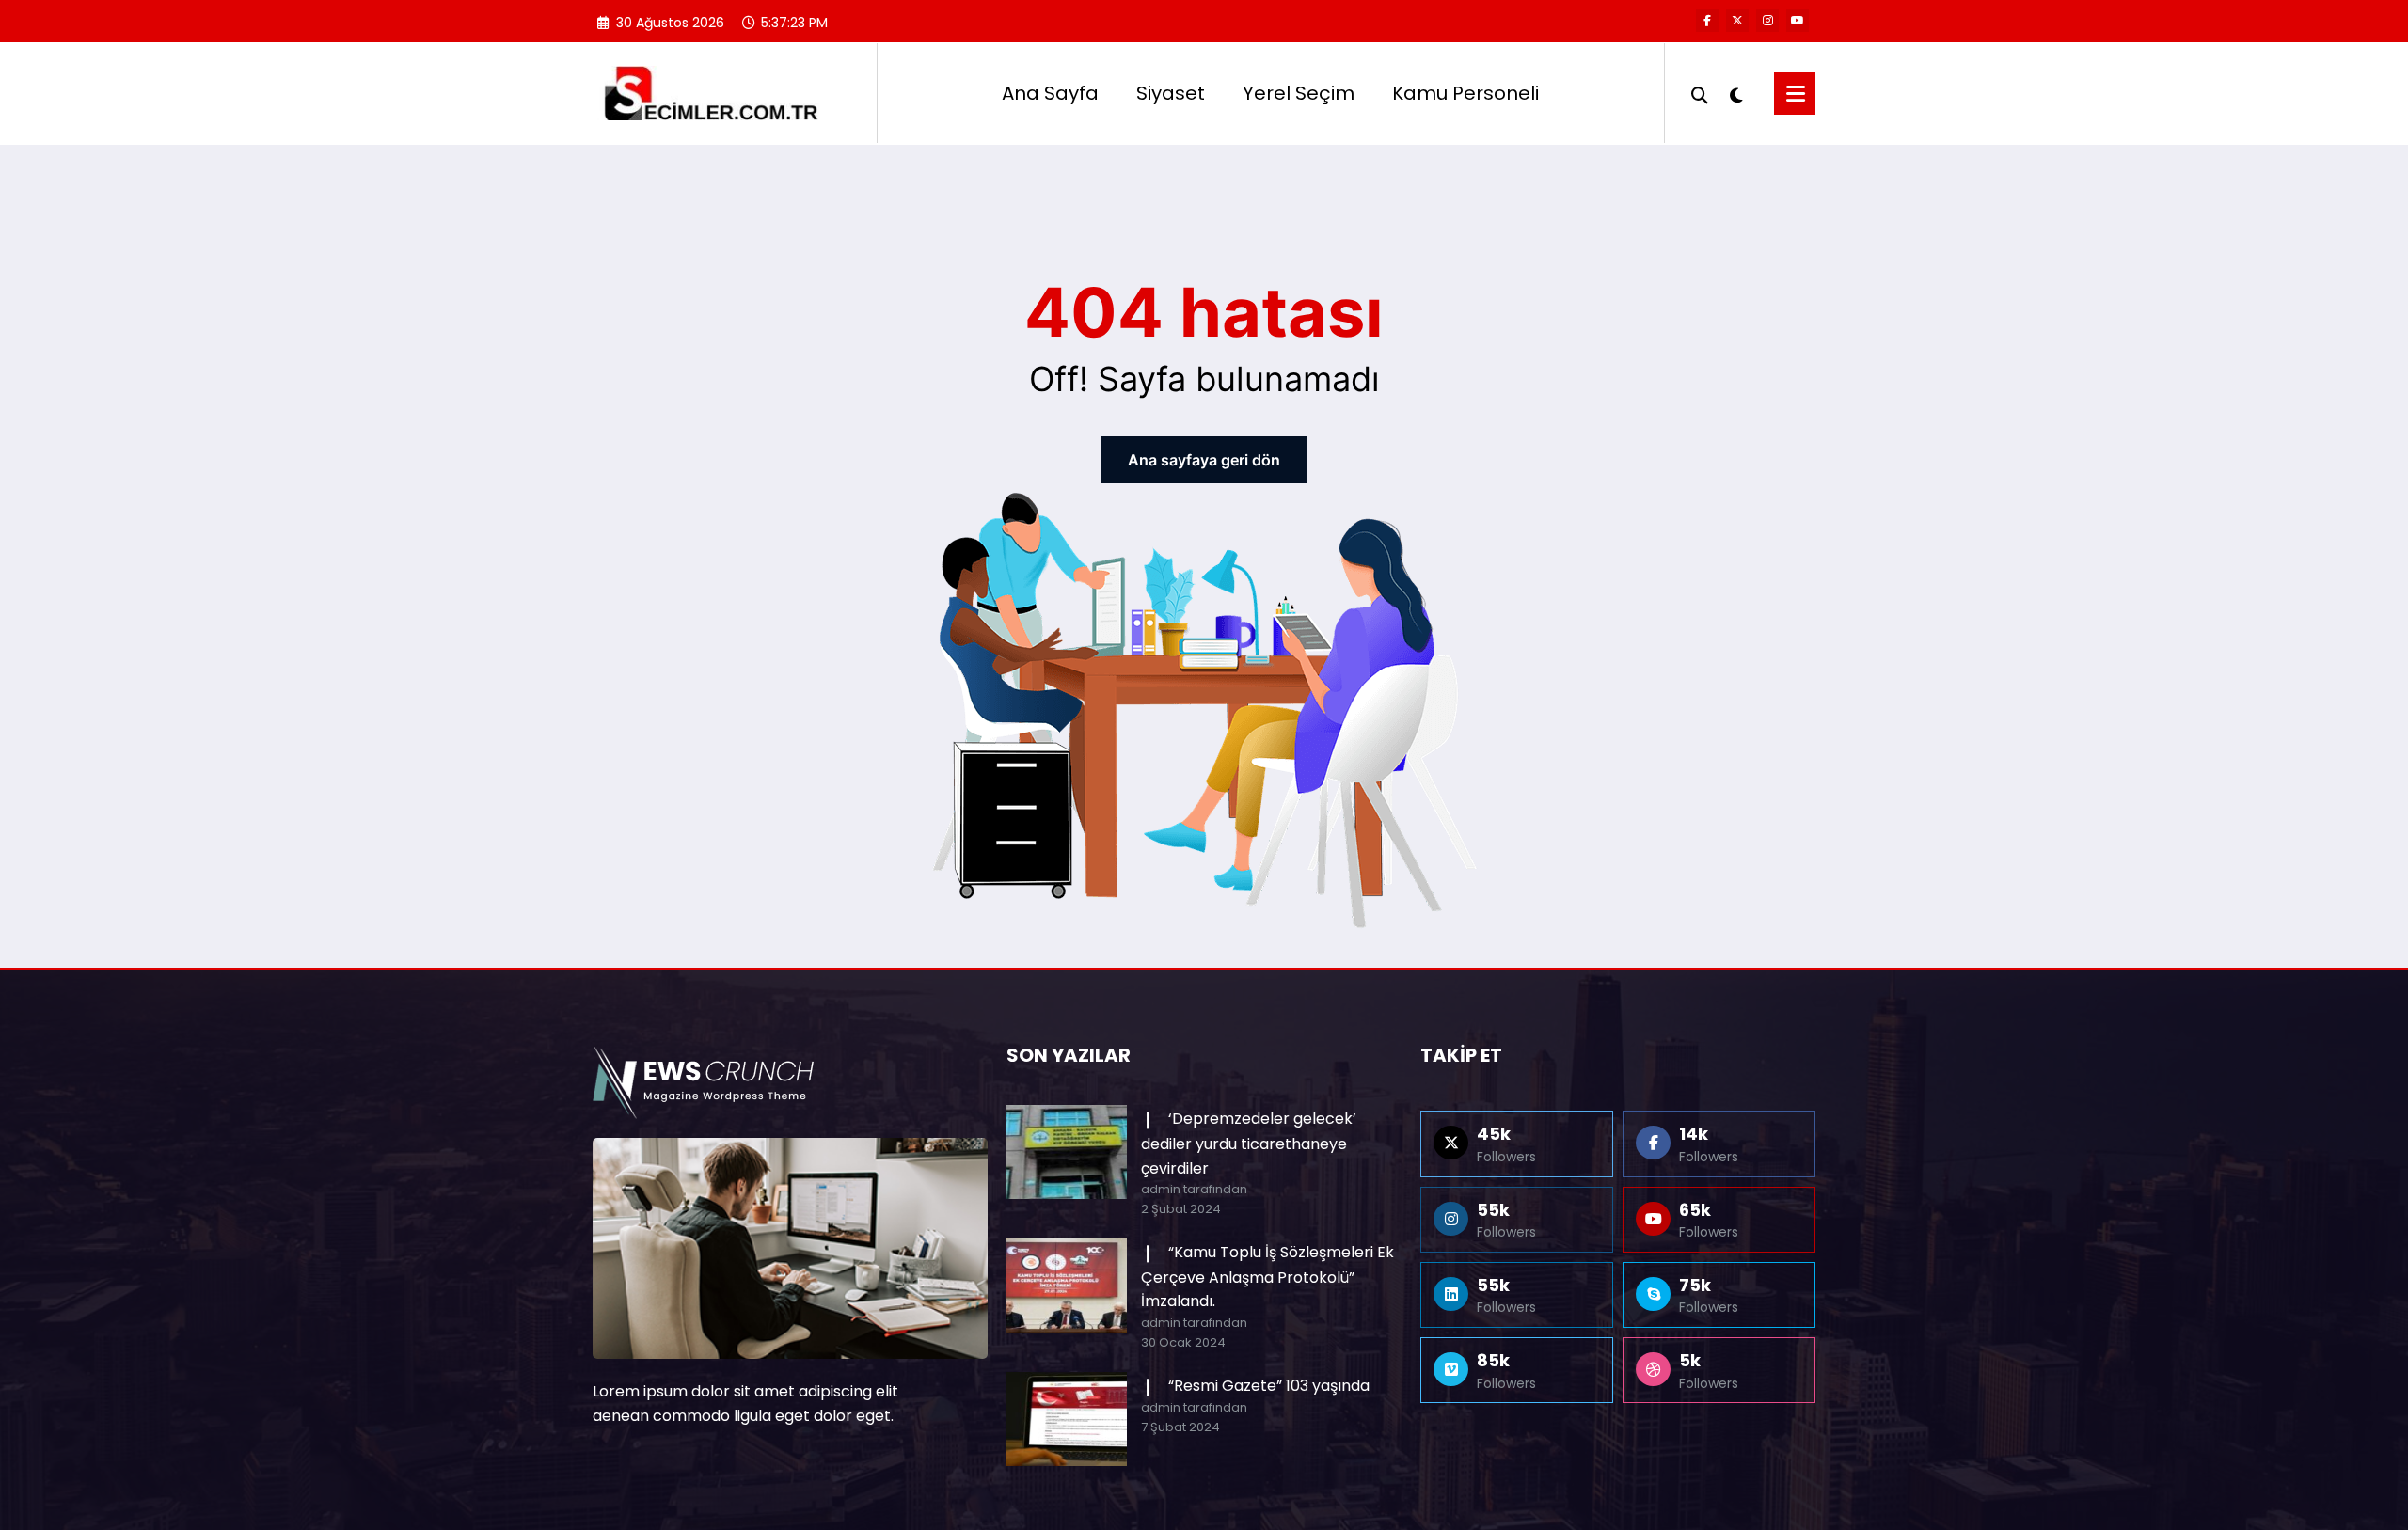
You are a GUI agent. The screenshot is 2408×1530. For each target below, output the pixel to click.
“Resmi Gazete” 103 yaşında (1269, 1386)
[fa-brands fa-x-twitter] (1737, 21)
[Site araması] (1700, 93)
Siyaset (1171, 93)
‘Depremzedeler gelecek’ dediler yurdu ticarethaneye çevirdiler (1249, 1143)
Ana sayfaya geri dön (1204, 460)
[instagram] (1767, 21)
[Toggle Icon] (1795, 94)
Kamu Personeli (1465, 93)
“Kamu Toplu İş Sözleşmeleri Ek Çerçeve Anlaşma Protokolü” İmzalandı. (1267, 1277)
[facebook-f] (1707, 21)
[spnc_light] (1736, 93)
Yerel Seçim (1299, 93)
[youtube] (1798, 21)
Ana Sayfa (1050, 93)
